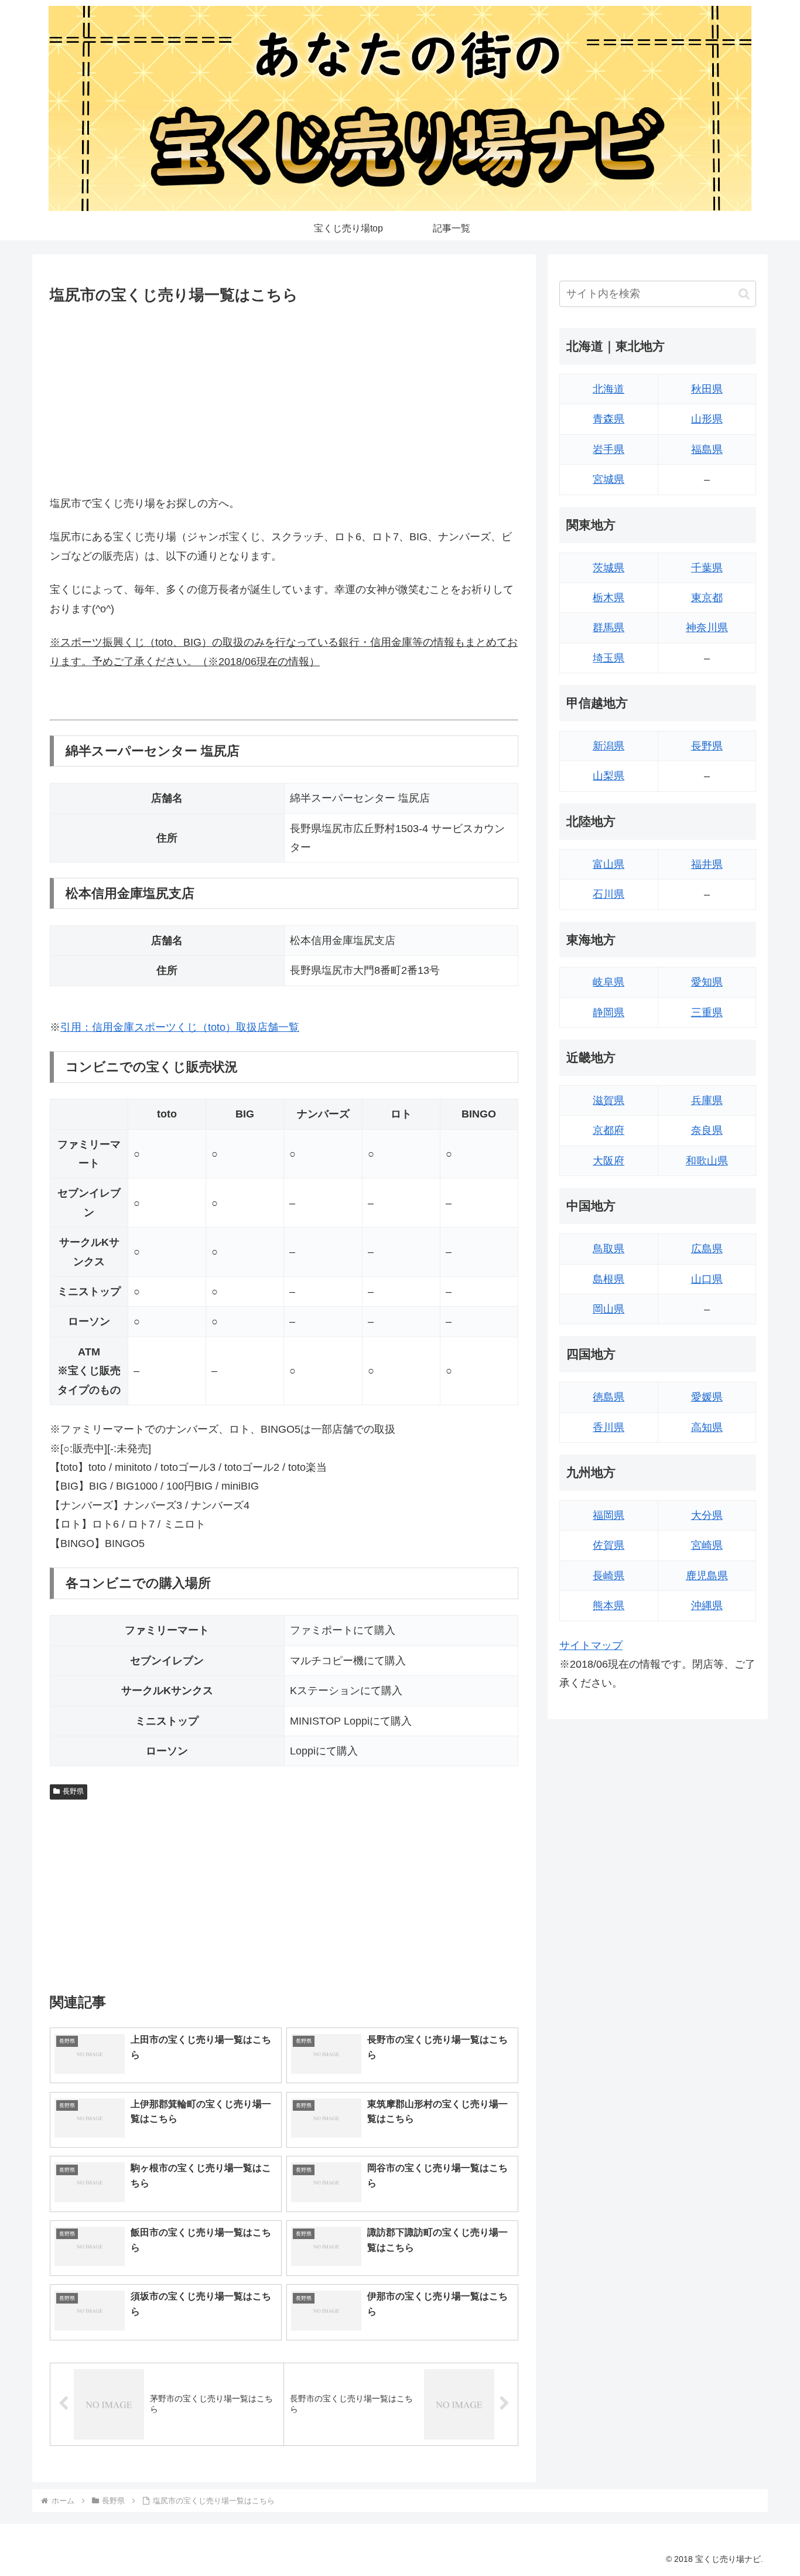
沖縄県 (707, 1606)
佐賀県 (608, 1545)
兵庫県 (707, 1100)
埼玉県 (608, 658)
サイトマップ (591, 1645)
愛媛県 (707, 1397)
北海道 (608, 389)
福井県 (707, 864)
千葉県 (707, 568)
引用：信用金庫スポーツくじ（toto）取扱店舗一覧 (180, 1027)
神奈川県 (707, 628)
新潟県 (608, 746)
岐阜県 (608, 982)
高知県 (707, 1427)
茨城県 (608, 568)
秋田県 (707, 389)
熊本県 (608, 1606)
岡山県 (608, 1309)
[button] (744, 294)
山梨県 (608, 776)
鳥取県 (608, 1249)
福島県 (707, 449)
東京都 (707, 598)
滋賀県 (608, 1100)
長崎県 (608, 1576)
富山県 (608, 864)
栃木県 (608, 598)
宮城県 (608, 479)
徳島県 (608, 1397)
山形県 (707, 419)
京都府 (608, 1130)
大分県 (707, 1515)
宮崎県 (707, 1545)
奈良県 (707, 1130)
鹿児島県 (707, 1576)
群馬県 (608, 628)
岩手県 (608, 449)
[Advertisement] (284, 397)
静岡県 (608, 1013)
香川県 (608, 1427)
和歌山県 (707, 1161)
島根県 (608, 1279)
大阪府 (608, 1161)
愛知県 (707, 982)
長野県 (73, 1791)
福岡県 (608, 1515)
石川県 (608, 894)
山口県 (707, 1279)
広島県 (707, 1249)
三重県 (707, 1013)
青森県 (608, 419)
